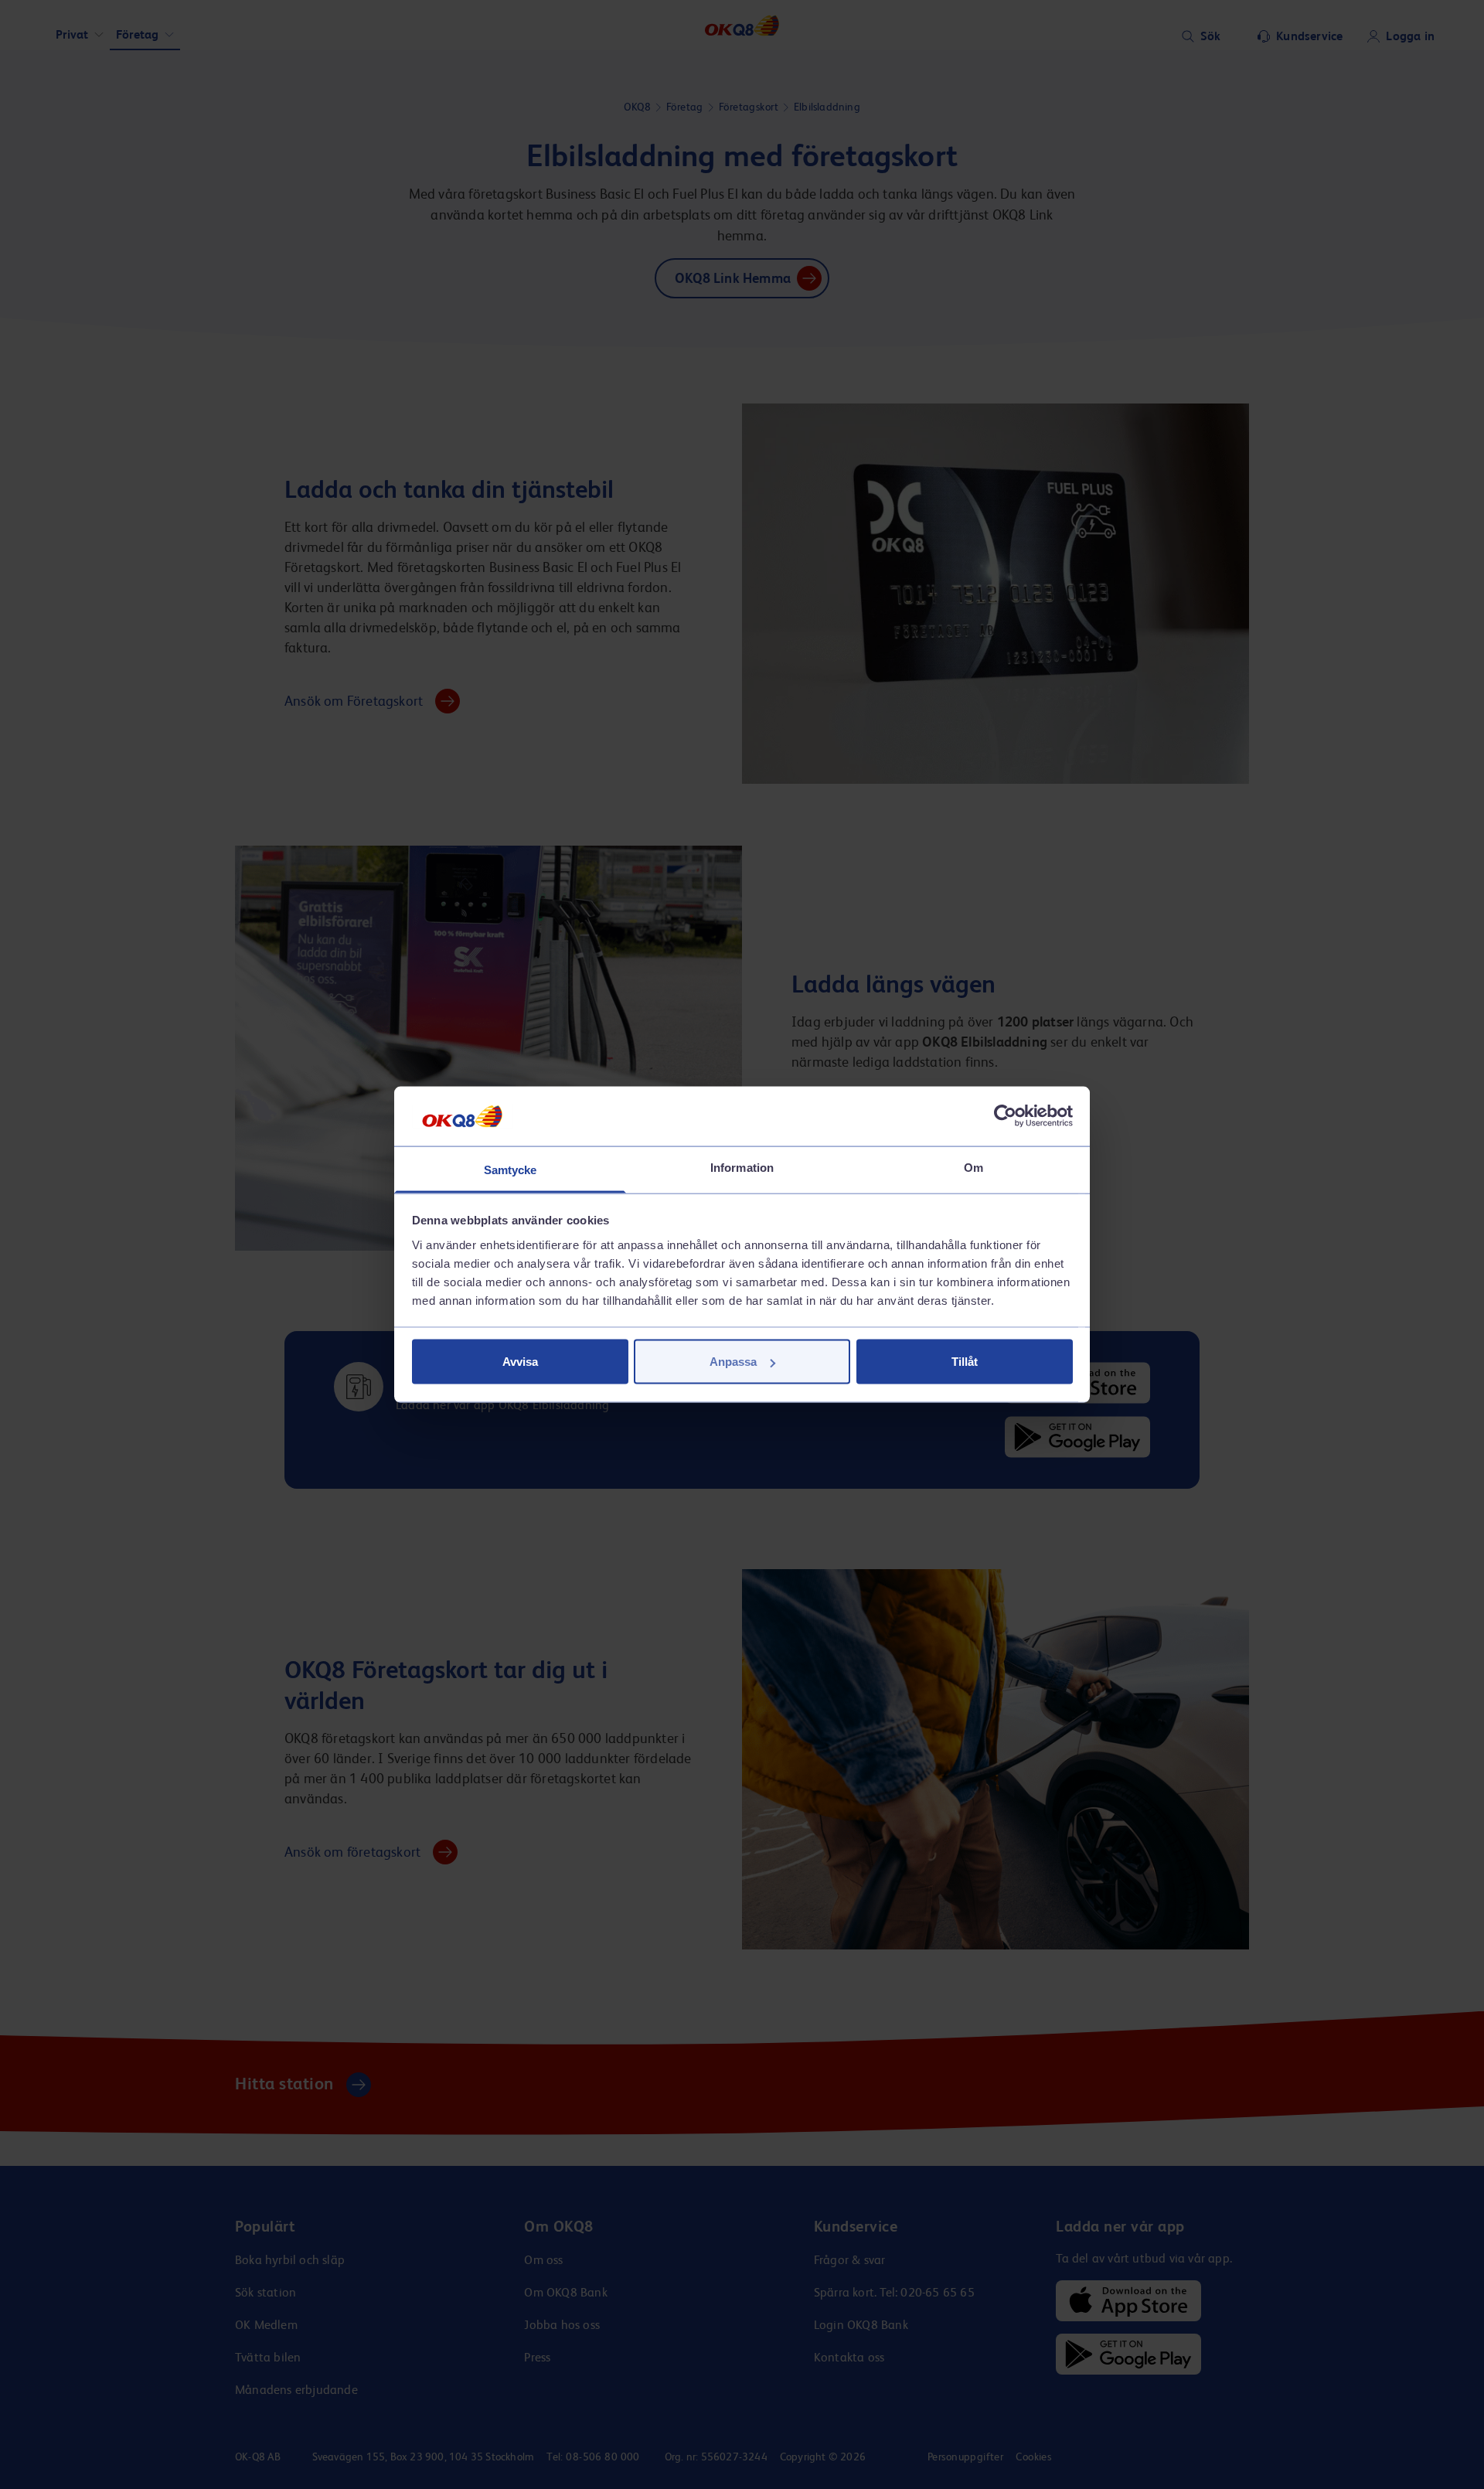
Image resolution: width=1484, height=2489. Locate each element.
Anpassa (733, 1362)
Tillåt (965, 1362)
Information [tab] (742, 1167)
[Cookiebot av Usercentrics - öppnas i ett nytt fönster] (1005, 1116)
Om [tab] (973, 1167)
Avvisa (520, 1362)
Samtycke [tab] (511, 1169)
